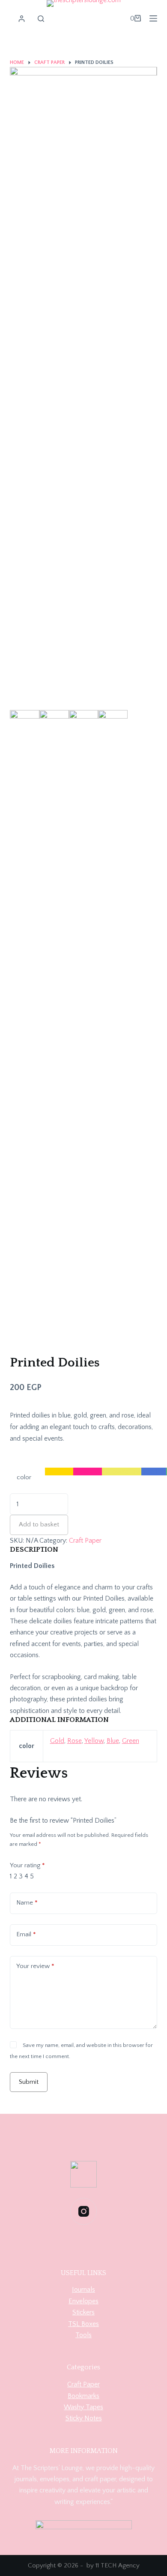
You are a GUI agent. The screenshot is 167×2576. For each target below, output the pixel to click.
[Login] (22, 19)
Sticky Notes (84, 2418)
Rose (75, 1741)
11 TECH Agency (118, 2565)
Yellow (94, 1741)
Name (27, 1903)
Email (26, 1934)
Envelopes (83, 2301)
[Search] (41, 19)
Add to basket (39, 1524)
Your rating (27, 1865)
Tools (83, 2335)
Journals (83, 2290)
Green (131, 1741)
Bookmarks (83, 2396)
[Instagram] (84, 2211)
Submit (29, 2082)
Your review (35, 1966)
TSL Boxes (83, 2324)
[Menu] (153, 18)
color (24, 1477)
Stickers (83, 2312)
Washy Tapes (83, 2407)
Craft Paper (85, 1541)
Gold (57, 1741)
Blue (113, 1741)
